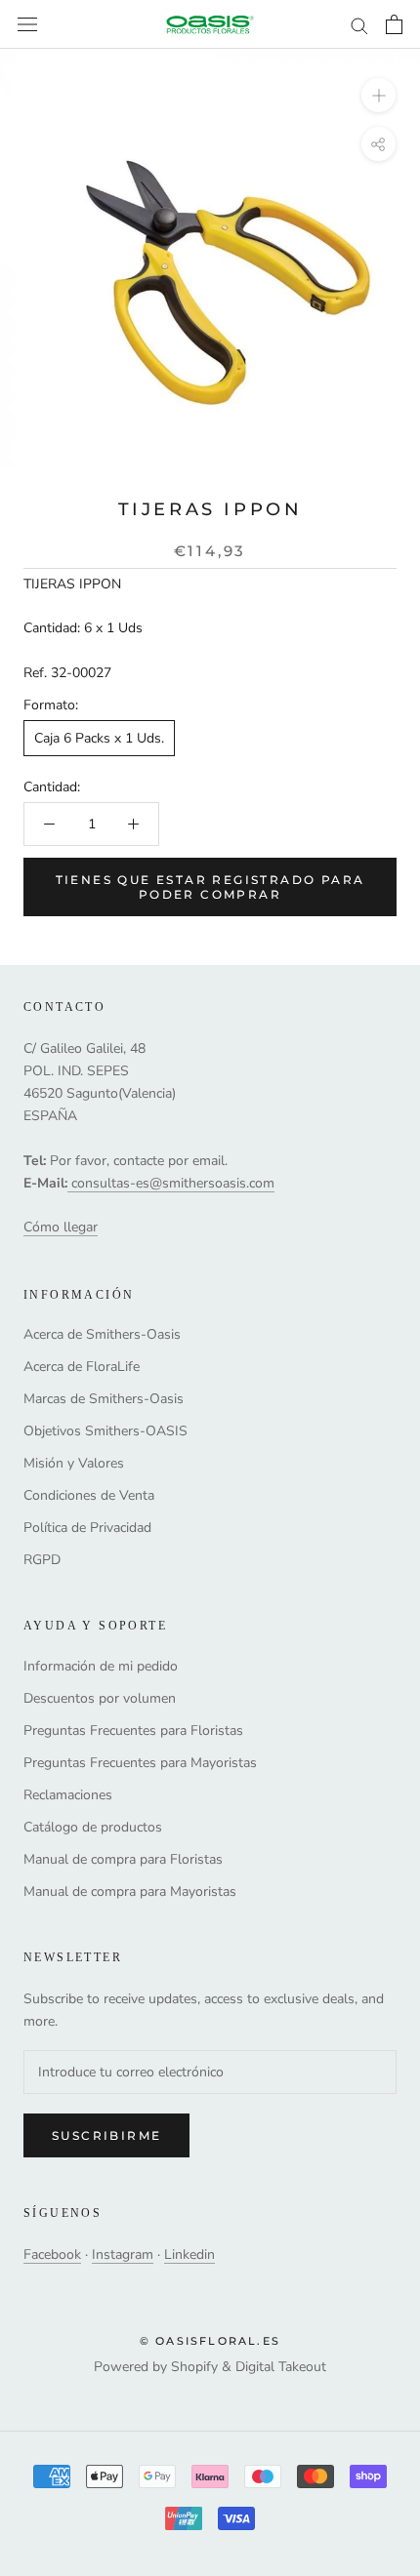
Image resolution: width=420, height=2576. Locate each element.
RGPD (42, 1560)
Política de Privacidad (87, 1528)
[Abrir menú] (27, 25)
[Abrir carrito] (394, 24)
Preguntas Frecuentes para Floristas (133, 1731)
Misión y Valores (74, 1463)
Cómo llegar (61, 1227)
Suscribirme (106, 2135)
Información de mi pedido (101, 1666)
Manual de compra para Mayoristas (130, 1892)
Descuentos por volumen (100, 1698)
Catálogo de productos (93, 1827)
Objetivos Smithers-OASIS (105, 1431)
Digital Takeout (281, 2367)
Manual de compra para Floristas (123, 1859)
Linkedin (189, 2254)
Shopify (194, 2367)
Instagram (123, 2254)
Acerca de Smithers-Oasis (102, 1334)
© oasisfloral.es (210, 2341)
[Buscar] (359, 25)
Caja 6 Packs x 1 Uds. (99, 738)
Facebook (52, 2254)
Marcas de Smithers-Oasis (104, 1399)
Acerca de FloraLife (82, 1367)
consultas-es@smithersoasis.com (173, 1183)
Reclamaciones (68, 1795)
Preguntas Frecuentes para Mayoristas (140, 1763)
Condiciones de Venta (89, 1495)
